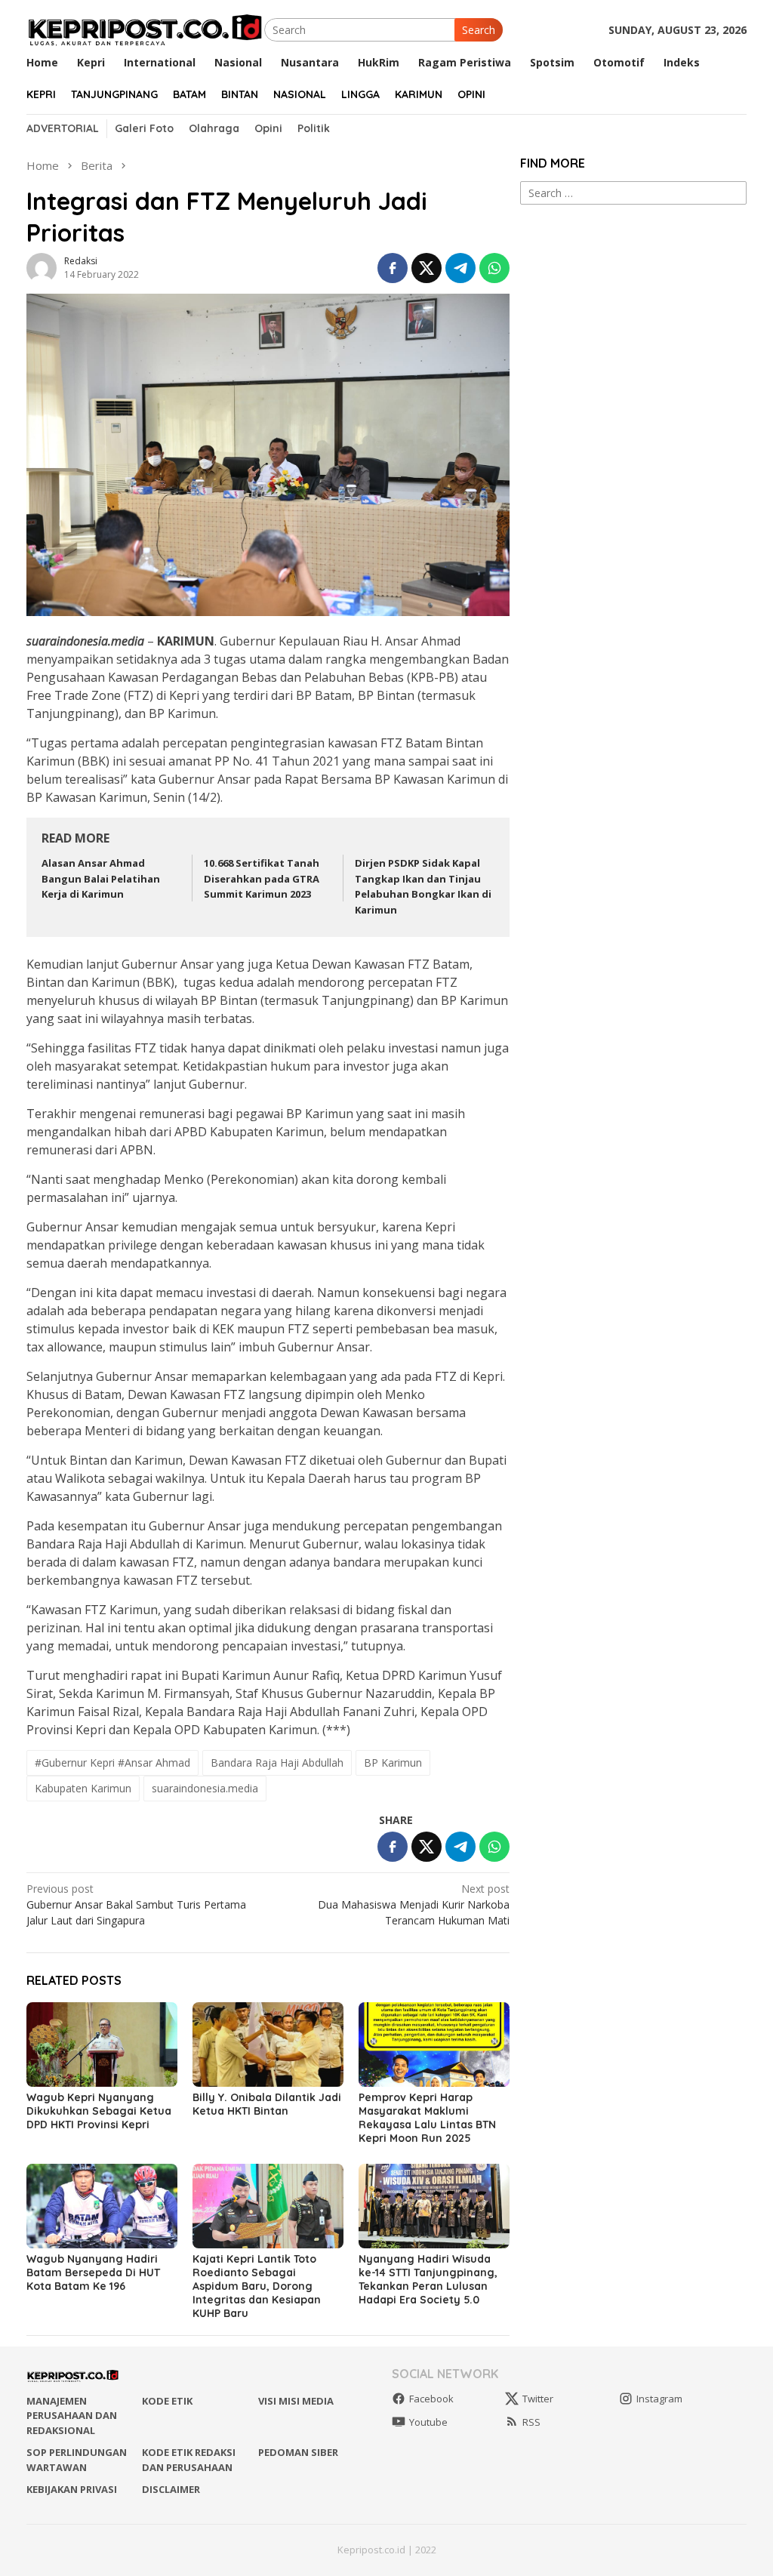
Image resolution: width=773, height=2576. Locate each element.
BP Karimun (393, 1763)
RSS (531, 2422)
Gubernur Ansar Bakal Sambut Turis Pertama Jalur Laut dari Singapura (136, 1904)
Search (479, 30)
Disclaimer (171, 2489)
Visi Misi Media (296, 2401)
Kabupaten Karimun (83, 1788)
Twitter (538, 2399)
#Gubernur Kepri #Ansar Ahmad (112, 1763)
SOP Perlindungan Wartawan (77, 2460)
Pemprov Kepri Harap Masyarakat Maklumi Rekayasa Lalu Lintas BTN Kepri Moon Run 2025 (427, 2118)
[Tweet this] (427, 268)
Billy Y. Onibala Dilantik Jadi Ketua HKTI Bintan (267, 2104)
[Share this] (393, 268)
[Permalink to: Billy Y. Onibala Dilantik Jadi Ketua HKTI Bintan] (268, 2044)
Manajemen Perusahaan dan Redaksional (72, 2416)
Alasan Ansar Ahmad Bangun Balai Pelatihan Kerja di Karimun (101, 879)
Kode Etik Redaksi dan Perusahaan (189, 2460)
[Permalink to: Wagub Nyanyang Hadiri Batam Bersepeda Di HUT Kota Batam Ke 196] (102, 2206)
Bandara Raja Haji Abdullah (277, 1763)
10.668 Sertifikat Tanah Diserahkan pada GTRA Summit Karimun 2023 (262, 879)
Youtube (428, 2422)
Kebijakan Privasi (72, 2489)
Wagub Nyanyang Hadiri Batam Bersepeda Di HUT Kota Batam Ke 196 (93, 2272)
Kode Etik (167, 2401)
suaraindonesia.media (205, 1788)
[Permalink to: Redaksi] (42, 266)
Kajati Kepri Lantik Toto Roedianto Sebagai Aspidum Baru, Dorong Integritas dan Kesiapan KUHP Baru (257, 2286)
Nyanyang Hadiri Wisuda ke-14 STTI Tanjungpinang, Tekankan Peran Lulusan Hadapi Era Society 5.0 (428, 2279)
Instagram (659, 2399)
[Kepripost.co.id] (145, 28)
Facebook (431, 2399)
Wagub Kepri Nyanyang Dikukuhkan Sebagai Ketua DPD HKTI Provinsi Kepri (99, 2111)
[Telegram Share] (460, 268)
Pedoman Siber (298, 2452)
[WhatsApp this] (494, 268)
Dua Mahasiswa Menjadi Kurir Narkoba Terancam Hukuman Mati (414, 1904)
